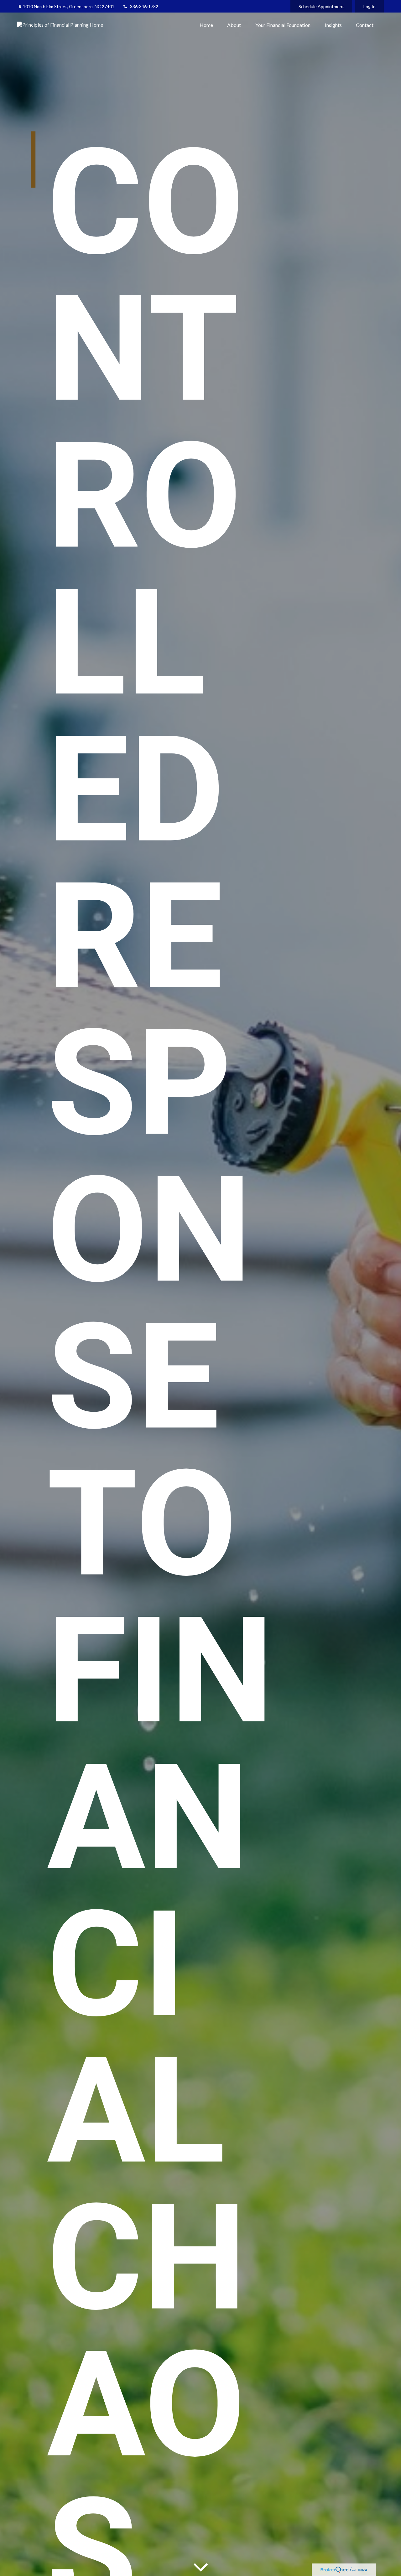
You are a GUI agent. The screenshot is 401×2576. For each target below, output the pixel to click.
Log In (370, 6)
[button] (206, 25)
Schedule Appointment (321, 6)
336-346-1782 (144, 6)
